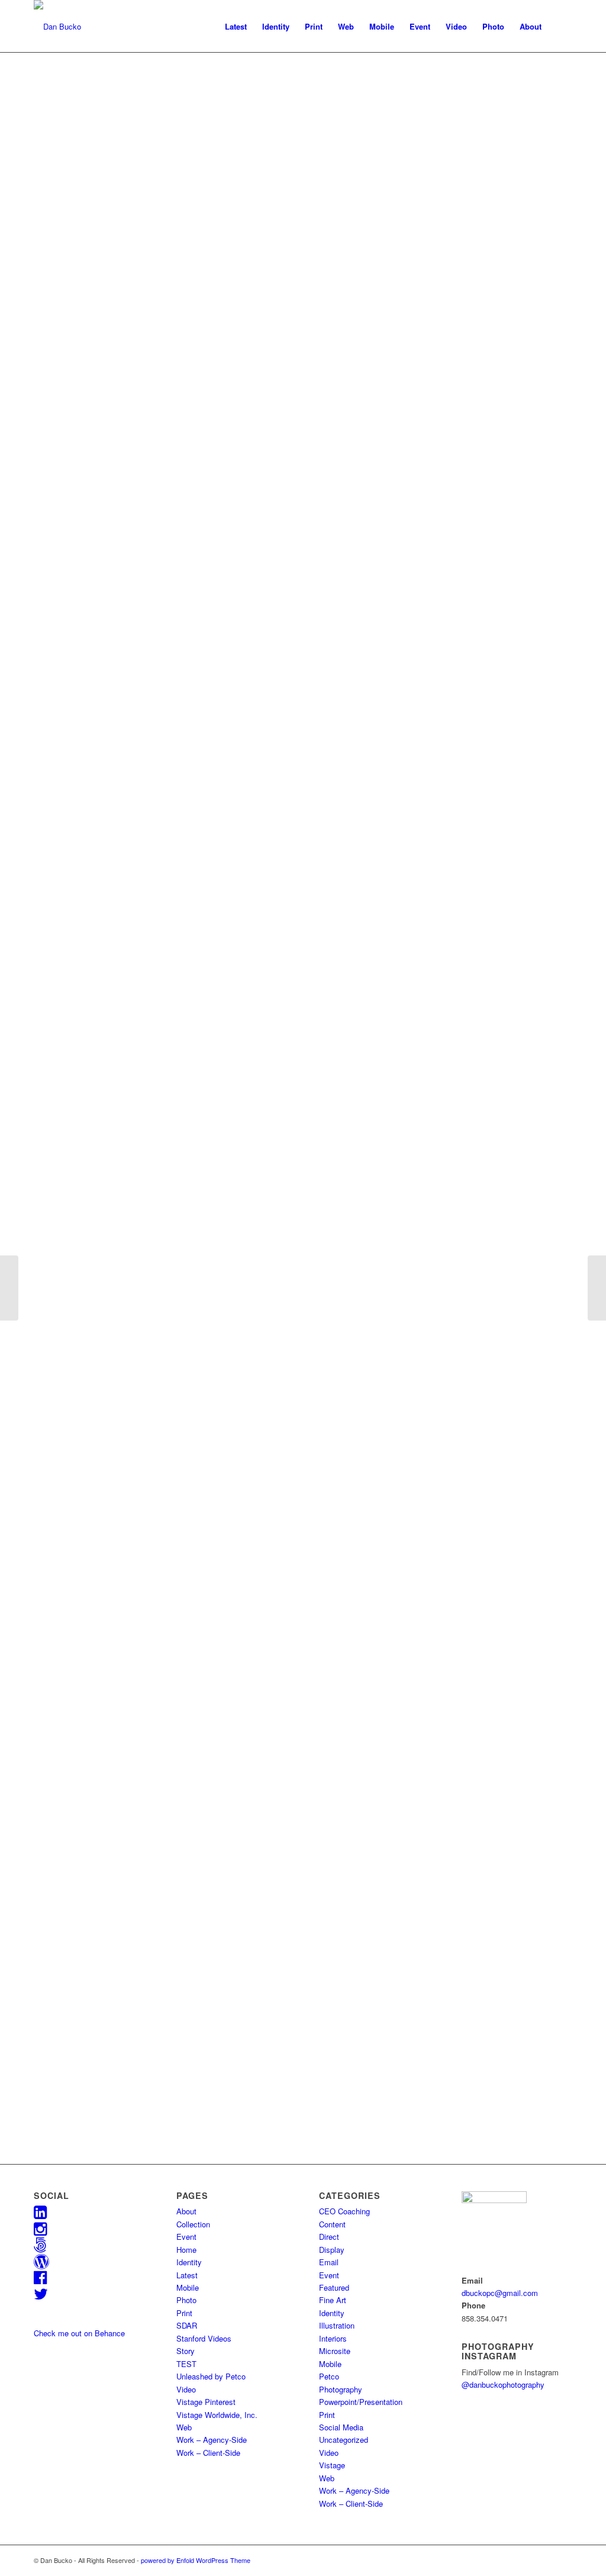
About (186, 2211)
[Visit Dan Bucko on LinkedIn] (40, 2215)
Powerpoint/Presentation (361, 2402)
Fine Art (333, 2300)
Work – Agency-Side (212, 2440)
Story (186, 2351)
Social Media (341, 2427)
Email (329, 2262)
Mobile (188, 2287)
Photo (186, 2300)
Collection (193, 2224)
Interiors (333, 2338)
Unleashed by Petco (211, 2376)
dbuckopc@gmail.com (500, 2293)
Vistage (332, 2465)
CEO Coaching (344, 2211)
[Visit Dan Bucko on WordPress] (41, 2264)
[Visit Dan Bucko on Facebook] (40, 2280)
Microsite (335, 2351)
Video (186, 2389)
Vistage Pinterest (206, 2402)
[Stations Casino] (597, 1288)
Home (186, 2250)
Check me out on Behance (79, 2333)
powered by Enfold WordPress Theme (196, 2560)
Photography (341, 2389)
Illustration (337, 2325)
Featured (334, 2287)
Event (186, 2237)
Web (184, 2427)
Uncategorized (344, 2440)
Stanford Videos (204, 2338)
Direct (329, 2237)
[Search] (561, 27)
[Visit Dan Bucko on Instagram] (40, 2231)
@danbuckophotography (503, 2385)
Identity (189, 2262)
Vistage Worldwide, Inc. (217, 2415)
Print (184, 2313)
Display (332, 2250)
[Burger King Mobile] (9, 1288)
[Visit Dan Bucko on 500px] (40, 2247)
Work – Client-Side (208, 2453)
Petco (329, 2376)
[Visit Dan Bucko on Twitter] (41, 2296)
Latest (187, 2275)
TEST (186, 2364)
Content (332, 2224)
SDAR (187, 2325)
